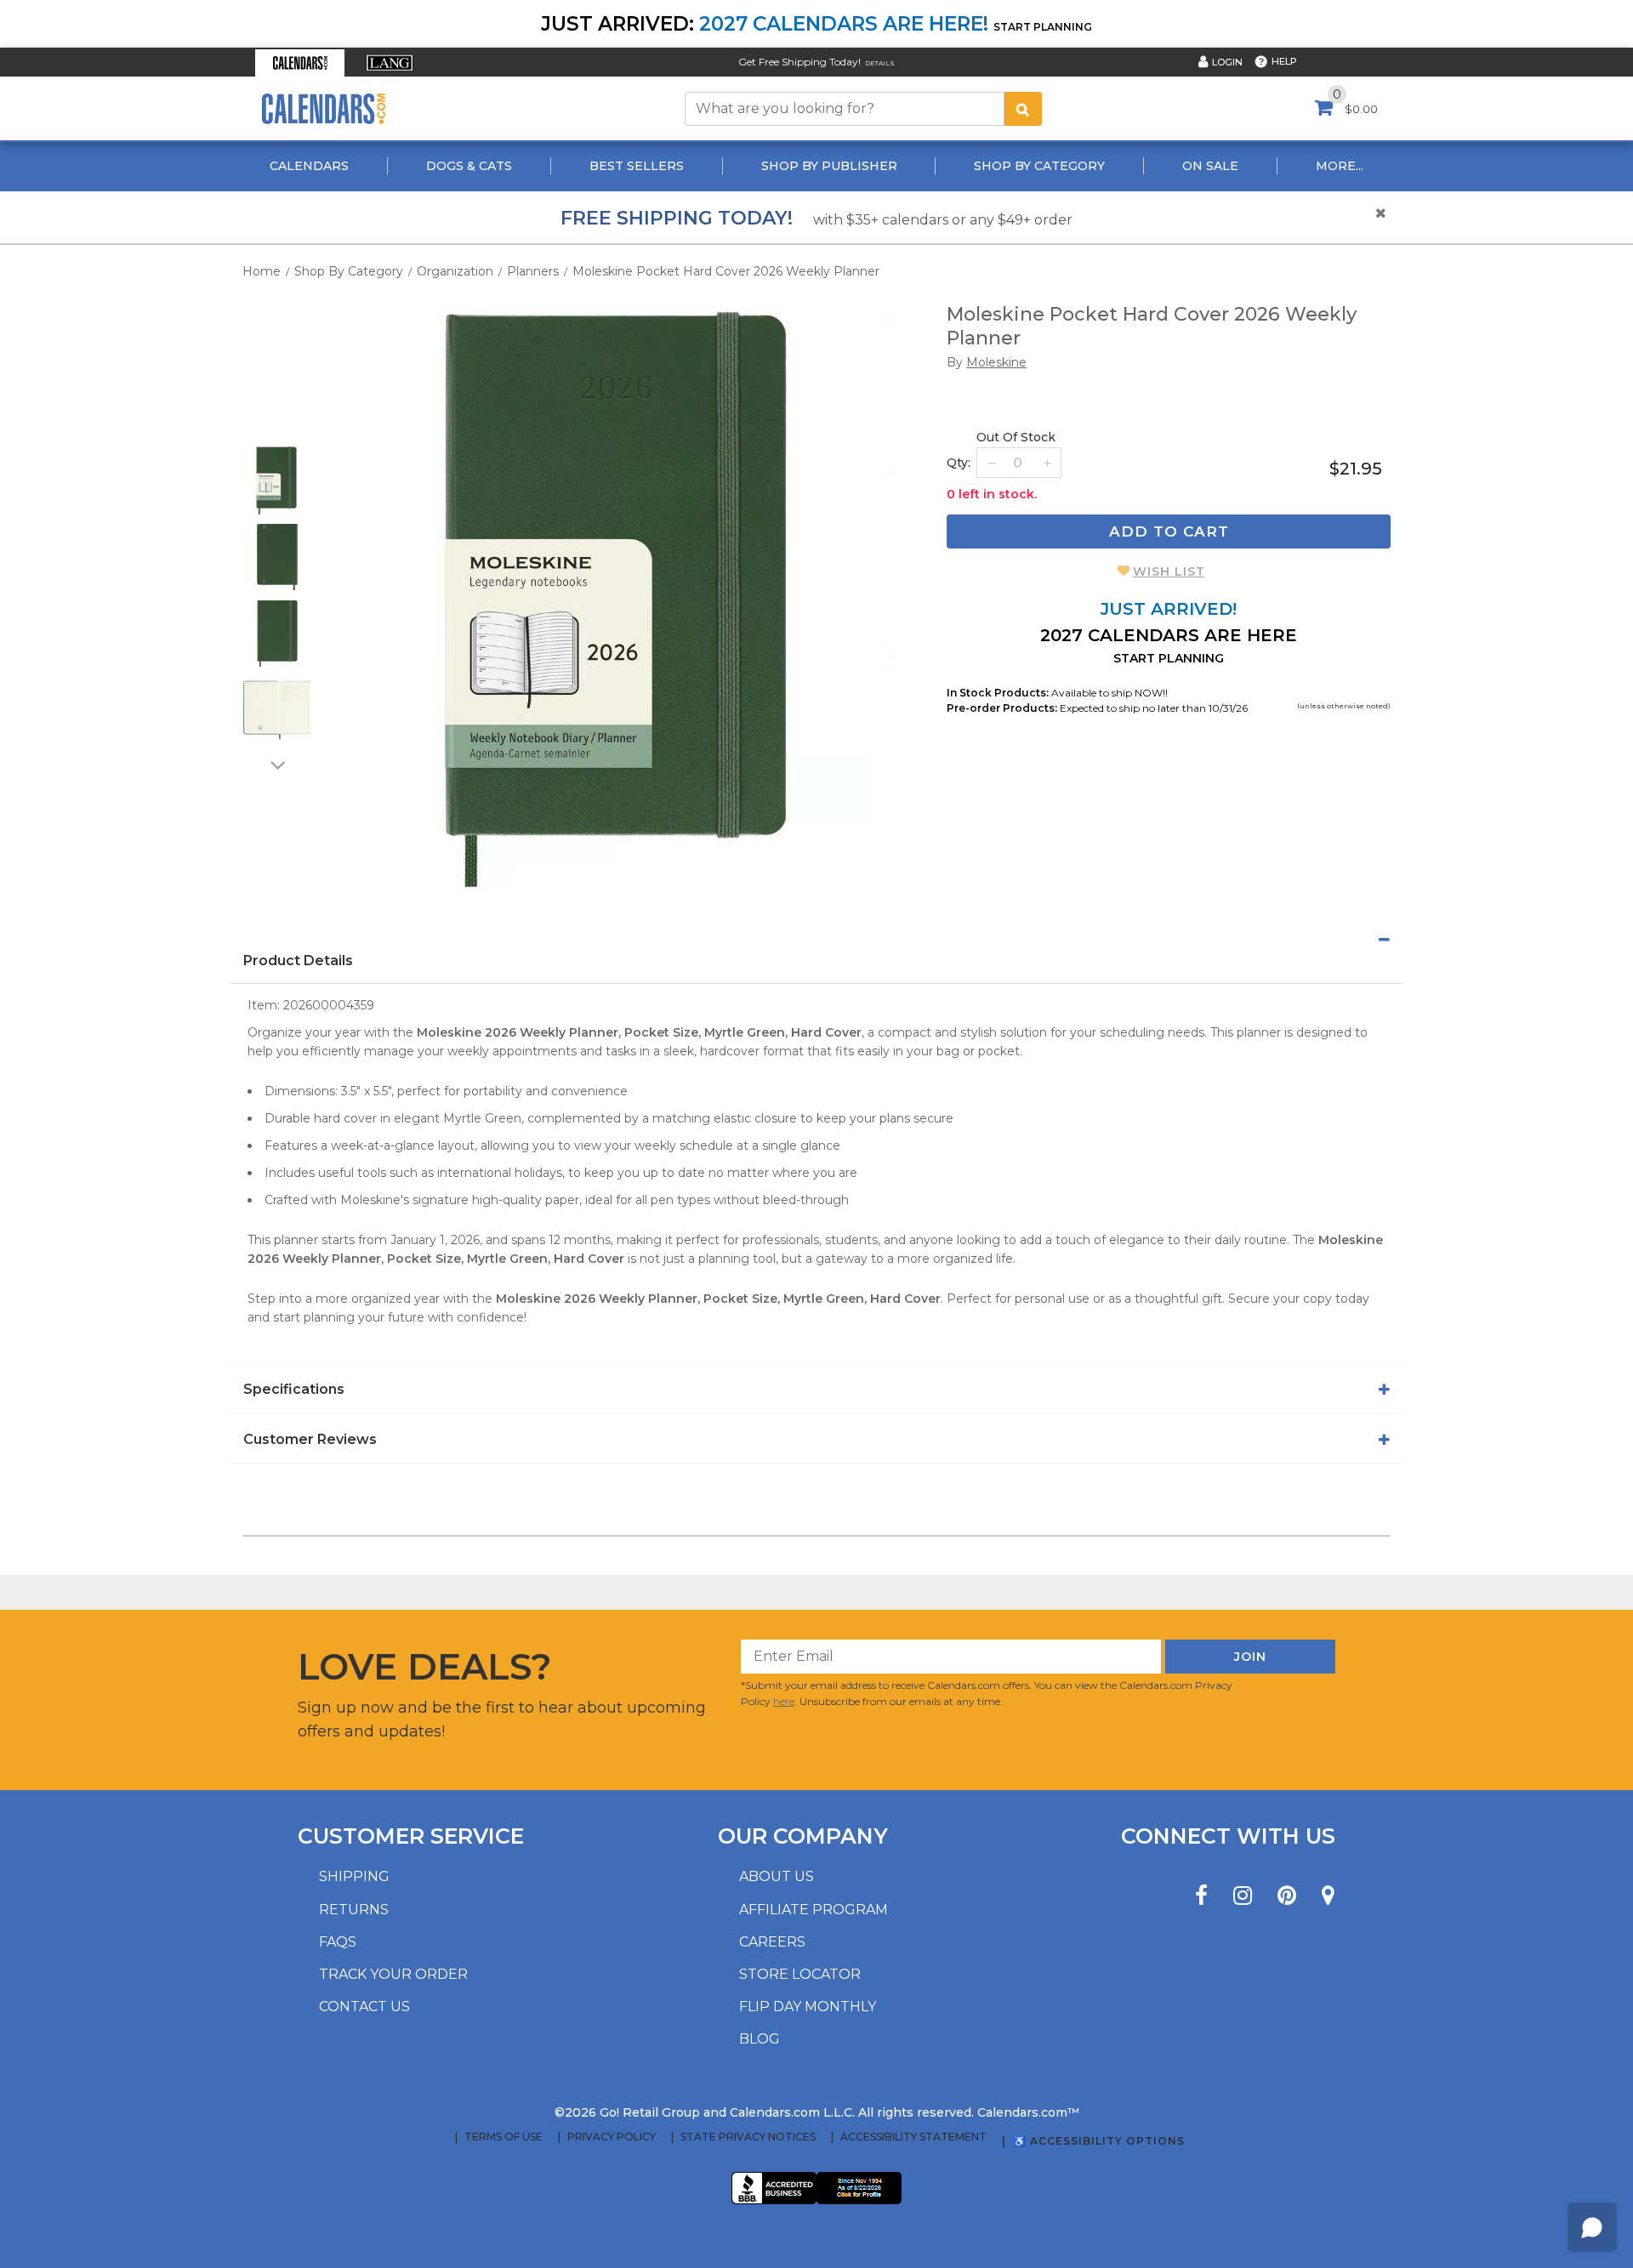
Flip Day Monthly (808, 2007)
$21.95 (1356, 469)
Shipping (354, 1876)
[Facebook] (1201, 1896)
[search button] (1023, 109)
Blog (760, 2039)
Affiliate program (814, 1910)
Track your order (393, 1974)
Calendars (309, 166)
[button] (300, 63)
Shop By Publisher (829, 166)
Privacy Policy (612, 2137)
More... (1340, 166)
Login (1227, 62)
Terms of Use (504, 2137)
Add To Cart (1169, 531)
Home (262, 271)
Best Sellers (637, 166)
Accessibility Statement (913, 2137)
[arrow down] (276, 765)
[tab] (816, 940)
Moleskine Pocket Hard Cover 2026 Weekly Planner (726, 271)
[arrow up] (276, 435)
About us (777, 1876)
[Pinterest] (1287, 1896)
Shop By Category (1039, 166)
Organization (455, 271)
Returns (354, 1910)
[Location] (1328, 1896)
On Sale (1210, 166)
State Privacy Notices (748, 2137)
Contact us (364, 2007)
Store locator (800, 1974)
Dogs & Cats (469, 166)
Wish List (1169, 571)
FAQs (338, 1942)
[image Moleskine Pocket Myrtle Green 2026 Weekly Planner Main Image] (616, 600)
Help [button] (1284, 61)
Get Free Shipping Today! (799, 62)
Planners (533, 271)
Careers (772, 1942)
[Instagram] (1243, 1896)
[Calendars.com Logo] (323, 108)
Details (880, 63)
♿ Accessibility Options (1099, 2141)
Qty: (959, 463)
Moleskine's (375, 1200)
